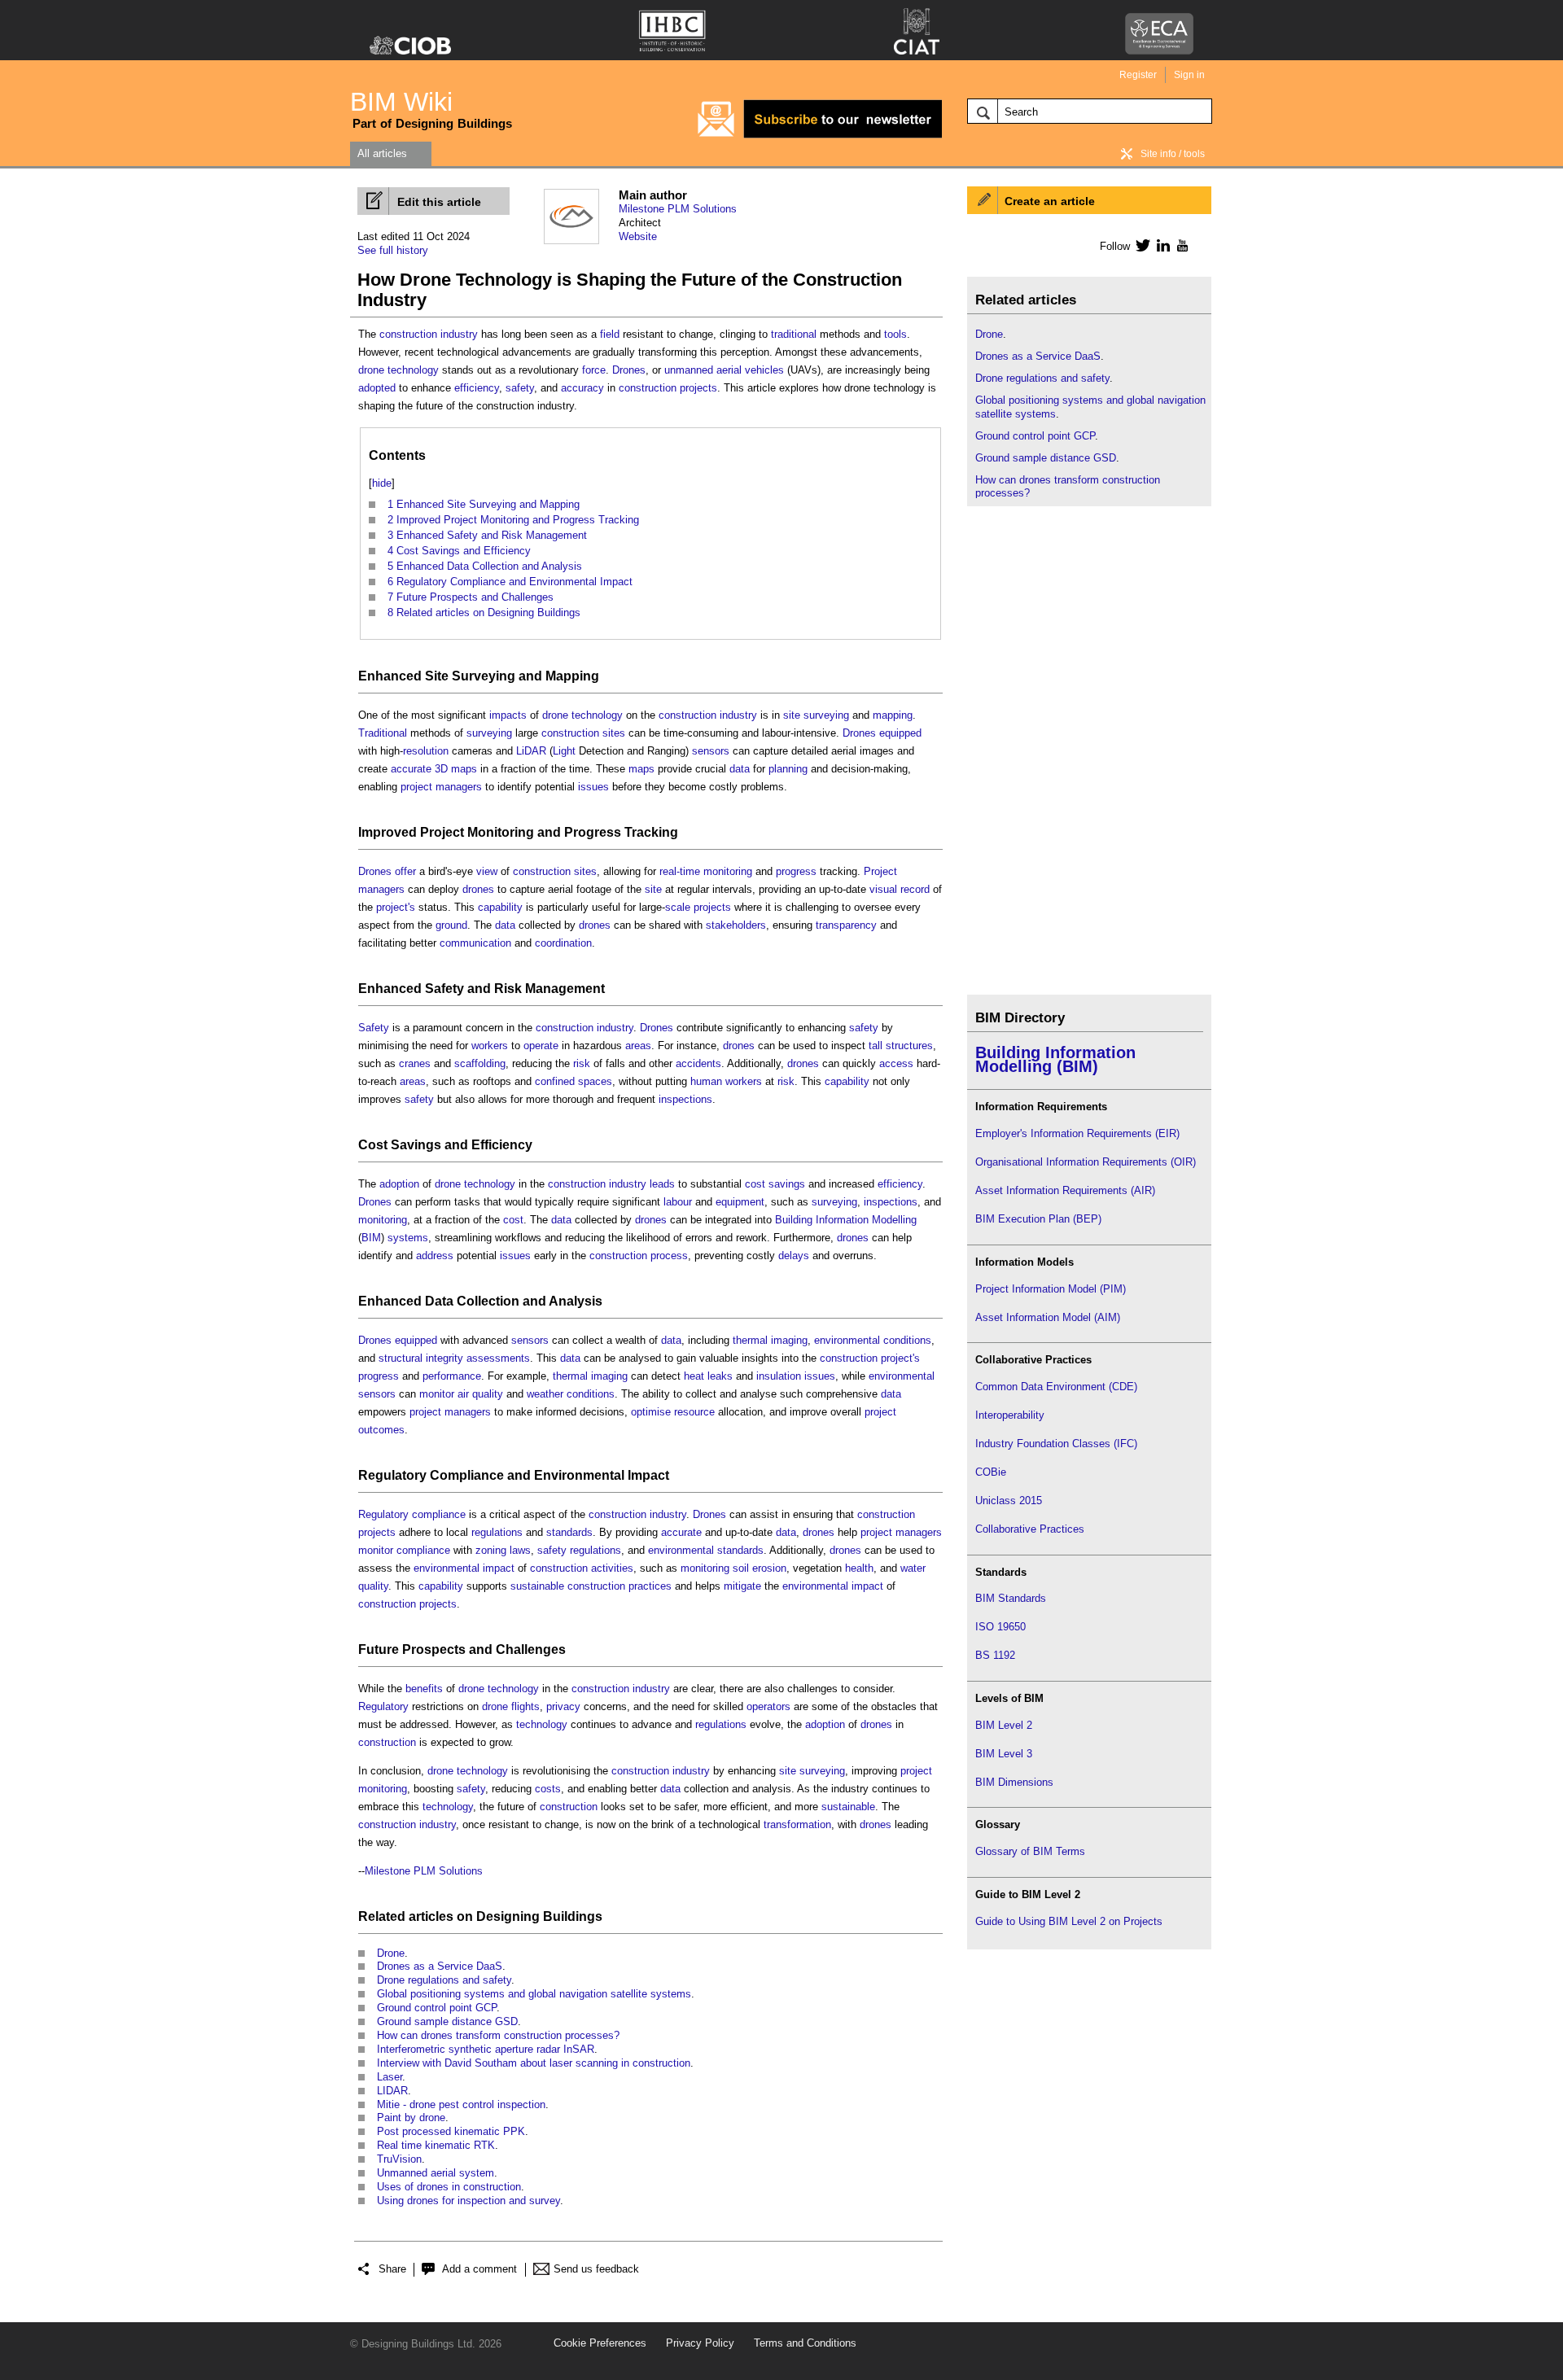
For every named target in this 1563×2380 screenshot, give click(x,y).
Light (564, 751)
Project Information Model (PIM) (1051, 1289)
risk (582, 1063)
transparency (846, 925)
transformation (797, 1824)
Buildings (573, 1916)
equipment (740, 1202)
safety (520, 388)
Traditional (383, 733)
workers (490, 1046)
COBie (991, 1472)
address (435, 1256)
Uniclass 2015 (1009, 1501)
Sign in (1189, 75)
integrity (444, 1358)
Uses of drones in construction (449, 2187)
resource (694, 1412)
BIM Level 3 (1004, 1754)
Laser (390, 2077)
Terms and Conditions (805, 2343)
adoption (399, 1184)
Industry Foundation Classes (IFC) (1056, 1444)
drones (478, 889)
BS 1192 (995, 1655)
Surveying (484, 676)
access (896, 1063)
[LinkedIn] (1160, 245)
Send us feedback (596, 2269)
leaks (720, 1376)
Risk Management (549, 989)
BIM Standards (1011, 1598)
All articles (382, 153)
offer (405, 871)
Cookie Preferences (600, 2343)
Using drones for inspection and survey (468, 2201)
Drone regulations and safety (444, 1980)
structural (401, 1358)
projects (712, 907)
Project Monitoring (477, 832)
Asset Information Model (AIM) (1048, 1317)
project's (396, 907)
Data (439, 1301)
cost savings (775, 1184)
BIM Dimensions (1014, 1782)
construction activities (582, 1568)
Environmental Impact (602, 1475)
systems (408, 1238)
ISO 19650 (1000, 1627)
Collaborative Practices (1030, 1529)
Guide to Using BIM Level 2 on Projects (1069, 1921)
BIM (371, 1238)
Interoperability (1010, 1415)
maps (464, 769)
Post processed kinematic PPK (451, 2131)
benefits (424, 1689)
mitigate (742, 1586)
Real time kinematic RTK (436, 2145)
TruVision (399, 2159)
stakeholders (736, 925)
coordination (563, 943)
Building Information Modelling (846, 1220)
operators (768, 1706)
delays (794, 1256)
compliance (439, 1514)
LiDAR (531, 751)
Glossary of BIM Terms (1030, 1851)
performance (452, 1376)
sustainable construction (568, 1586)
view (487, 871)
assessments (498, 1358)
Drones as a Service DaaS (440, 1966)
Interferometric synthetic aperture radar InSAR (486, 2049)
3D (441, 769)
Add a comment (479, 2269)
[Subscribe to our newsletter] (820, 136)
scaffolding (480, 1063)
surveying (826, 715)
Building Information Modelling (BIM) (1055, 1059)
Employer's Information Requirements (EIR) (1077, 1133)
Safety (444, 989)
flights (525, 1706)
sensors (711, 751)
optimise (651, 1412)
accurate (411, 769)
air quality (480, 1394)
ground (451, 925)
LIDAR (392, 2091)
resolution (426, 751)
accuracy (582, 388)
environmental (847, 1340)
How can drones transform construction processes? (498, 2035)
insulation (779, 1376)
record (915, 889)
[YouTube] (1181, 245)
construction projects (668, 388)
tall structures (901, 1046)
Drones (629, 370)
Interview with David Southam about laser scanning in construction (534, 2063)
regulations (497, 1532)
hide (382, 483)
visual (883, 889)
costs (548, 1789)
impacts (508, 715)
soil (741, 1568)
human (706, 1081)
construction (387, 1742)
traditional (794, 334)
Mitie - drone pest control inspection (461, 2104)
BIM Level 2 (1004, 1725)
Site (437, 676)
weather (545, 1394)
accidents (698, 1063)
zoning (491, 1550)
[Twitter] (1140, 245)
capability (500, 907)
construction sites (583, 733)
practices (650, 1586)
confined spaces (574, 1081)
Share (392, 2269)
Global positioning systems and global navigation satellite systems (534, 1994)
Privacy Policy (700, 2343)
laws (520, 1550)
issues (593, 787)
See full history (393, 250)
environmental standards (706, 1550)
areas (638, 1046)
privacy (563, 1706)
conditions (907, 1340)
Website (638, 236)
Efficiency (502, 1145)
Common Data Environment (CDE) (1056, 1387)
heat (694, 1376)
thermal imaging (770, 1340)
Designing (508, 1916)
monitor (437, 1394)
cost (513, 1220)
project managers (441, 787)
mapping (893, 715)
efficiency (477, 388)
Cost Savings (400, 1145)
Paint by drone (411, 2117)
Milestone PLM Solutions (678, 209)
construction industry (429, 334)
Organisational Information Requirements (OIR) (1086, 1162)
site (792, 715)
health (859, 1568)
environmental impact (464, 1568)
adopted (377, 388)
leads (662, 1184)
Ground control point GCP (437, 2008)
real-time (680, 871)
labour (678, 1202)
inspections (685, 1099)
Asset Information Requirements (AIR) (1065, 1190)
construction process (639, 1256)
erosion (769, 1568)
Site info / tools (1173, 154)
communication (475, 943)
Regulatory (392, 1475)
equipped (900, 733)
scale (678, 907)
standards (569, 1532)
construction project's (870, 1358)
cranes (415, 1063)
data (740, 769)
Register (1138, 75)
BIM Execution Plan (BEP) (1038, 1219)
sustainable (848, 1807)
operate (541, 1046)
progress (796, 871)
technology (413, 370)
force (594, 370)
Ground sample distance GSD (447, 2021)
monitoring (728, 871)
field (610, 334)
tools (895, 334)
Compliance (467, 1475)
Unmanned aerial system (436, 2173)
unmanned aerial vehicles (724, 370)
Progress (593, 832)
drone (371, 370)
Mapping (572, 676)
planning (788, 769)
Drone (391, 1953)
